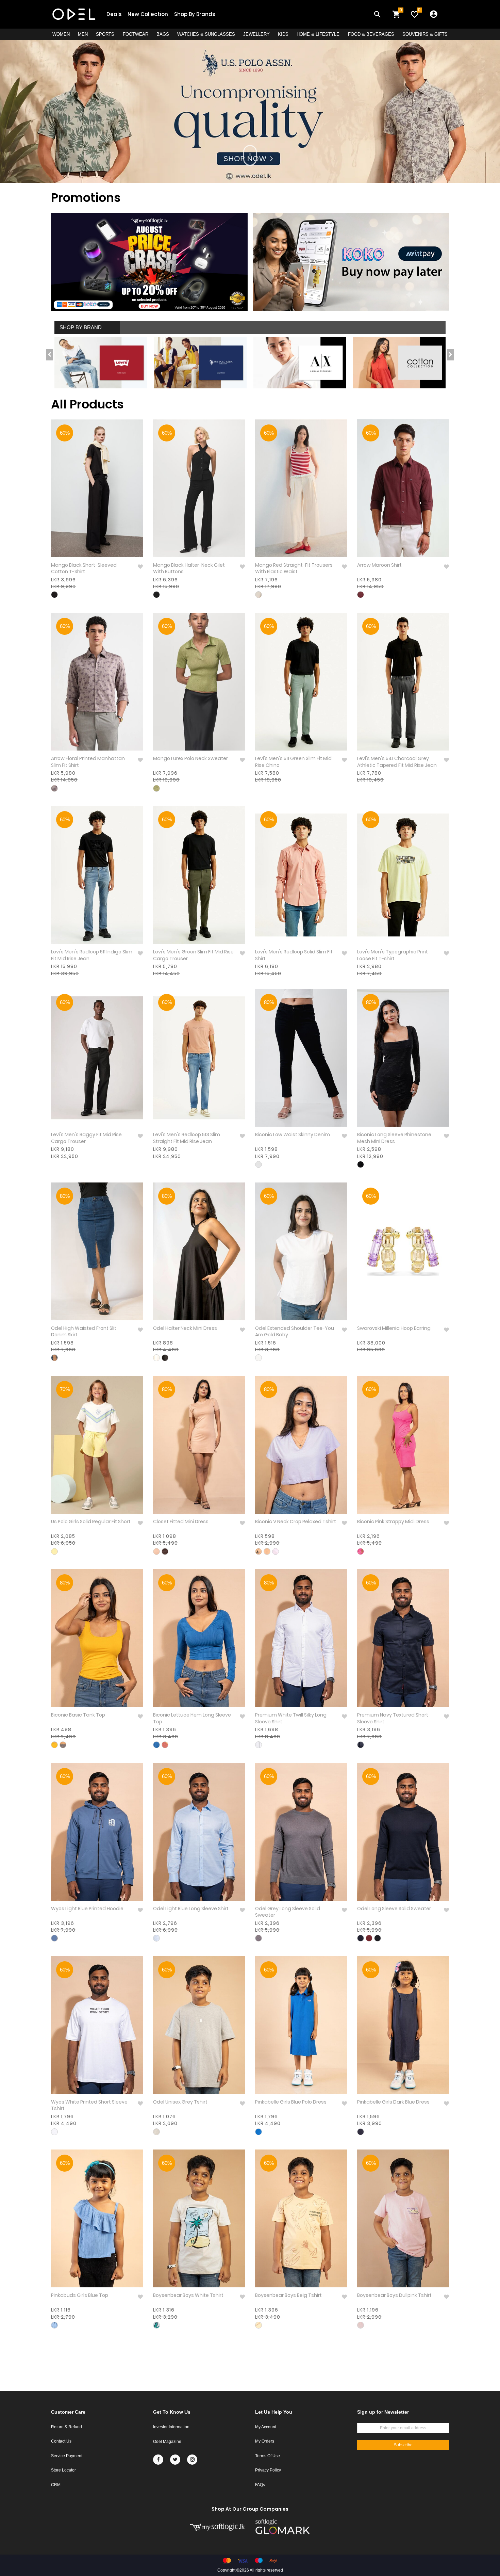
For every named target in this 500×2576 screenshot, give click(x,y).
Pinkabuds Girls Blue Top (80, 2295)
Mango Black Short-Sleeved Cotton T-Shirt (84, 569)
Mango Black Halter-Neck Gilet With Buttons (189, 569)
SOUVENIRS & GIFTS (425, 34)
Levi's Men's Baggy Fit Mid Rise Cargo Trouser (86, 1138)
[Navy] (361, 1745)
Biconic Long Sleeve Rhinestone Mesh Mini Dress (394, 1138)
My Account (266, 2427)
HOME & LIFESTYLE (318, 34)
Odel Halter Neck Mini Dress (185, 1328)
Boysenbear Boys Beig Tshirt (288, 2295)
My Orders (265, 2441)
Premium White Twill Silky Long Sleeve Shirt (291, 1718)
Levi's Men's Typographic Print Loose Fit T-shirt (393, 955)
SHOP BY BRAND (81, 327)
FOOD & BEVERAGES (371, 34)
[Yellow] (54, 1745)
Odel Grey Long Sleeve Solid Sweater (288, 1912)
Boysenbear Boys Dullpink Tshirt (394, 2295)
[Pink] (361, 1551)
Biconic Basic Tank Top (78, 1715)
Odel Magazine (167, 2442)
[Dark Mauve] (165, 1745)
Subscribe (403, 2445)
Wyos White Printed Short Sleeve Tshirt (89, 2105)
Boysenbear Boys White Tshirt (188, 2295)
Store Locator (63, 2470)
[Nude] (156, 1551)
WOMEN (61, 34)
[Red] (259, 595)
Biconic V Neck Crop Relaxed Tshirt (296, 1522)
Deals (114, 14)
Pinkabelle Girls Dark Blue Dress (393, 2102)
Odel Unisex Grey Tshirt (180, 2102)
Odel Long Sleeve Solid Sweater (394, 1909)
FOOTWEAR (136, 34)
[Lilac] (276, 1551)
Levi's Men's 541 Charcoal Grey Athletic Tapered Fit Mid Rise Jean (397, 762)
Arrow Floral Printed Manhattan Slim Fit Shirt (88, 762)
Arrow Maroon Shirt (379, 565)
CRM (56, 2485)
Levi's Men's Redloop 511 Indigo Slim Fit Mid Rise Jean (92, 955)
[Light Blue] (54, 1938)
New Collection (148, 14)
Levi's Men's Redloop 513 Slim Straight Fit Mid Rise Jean (187, 1138)
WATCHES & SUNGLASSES (206, 34)
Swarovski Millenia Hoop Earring (394, 1328)
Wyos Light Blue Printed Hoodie (87, 1909)
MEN (83, 34)
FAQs (260, 2485)
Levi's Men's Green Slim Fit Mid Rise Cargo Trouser (193, 955)
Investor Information (171, 2427)
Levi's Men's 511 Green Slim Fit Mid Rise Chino (293, 762)
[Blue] (54, 1358)
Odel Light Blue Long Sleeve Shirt (191, 1909)
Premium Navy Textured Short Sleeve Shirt (393, 1718)
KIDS (283, 34)
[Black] (54, 595)
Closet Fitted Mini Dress (181, 1522)
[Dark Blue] (361, 2132)
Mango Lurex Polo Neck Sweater (190, 759)
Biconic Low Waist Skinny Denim (293, 1135)
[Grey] (63, 1745)
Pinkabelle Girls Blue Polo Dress (291, 2102)
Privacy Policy (268, 2470)
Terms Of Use (268, 2456)
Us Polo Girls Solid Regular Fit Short (91, 1522)
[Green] (156, 788)
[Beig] (259, 2325)
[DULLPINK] (361, 2325)
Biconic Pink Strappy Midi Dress (393, 1522)
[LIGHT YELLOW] (54, 1551)
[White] (156, 1358)
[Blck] (259, 1164)
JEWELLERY (256, 34)
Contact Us (61, 2441)
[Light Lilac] (259, 1551)
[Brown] (54, 788)
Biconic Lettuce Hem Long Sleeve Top (192, 1718)
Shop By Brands (195, 14)
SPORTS (105, 34)
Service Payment (67, 2456)
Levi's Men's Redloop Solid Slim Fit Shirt (294, 955)
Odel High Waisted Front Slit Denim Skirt (84, 1332)
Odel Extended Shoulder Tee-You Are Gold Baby (295, 1332)
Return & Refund (66, 2427)
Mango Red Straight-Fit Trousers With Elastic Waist (294, 569)
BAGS (163, 34)
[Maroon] (361, 595)
